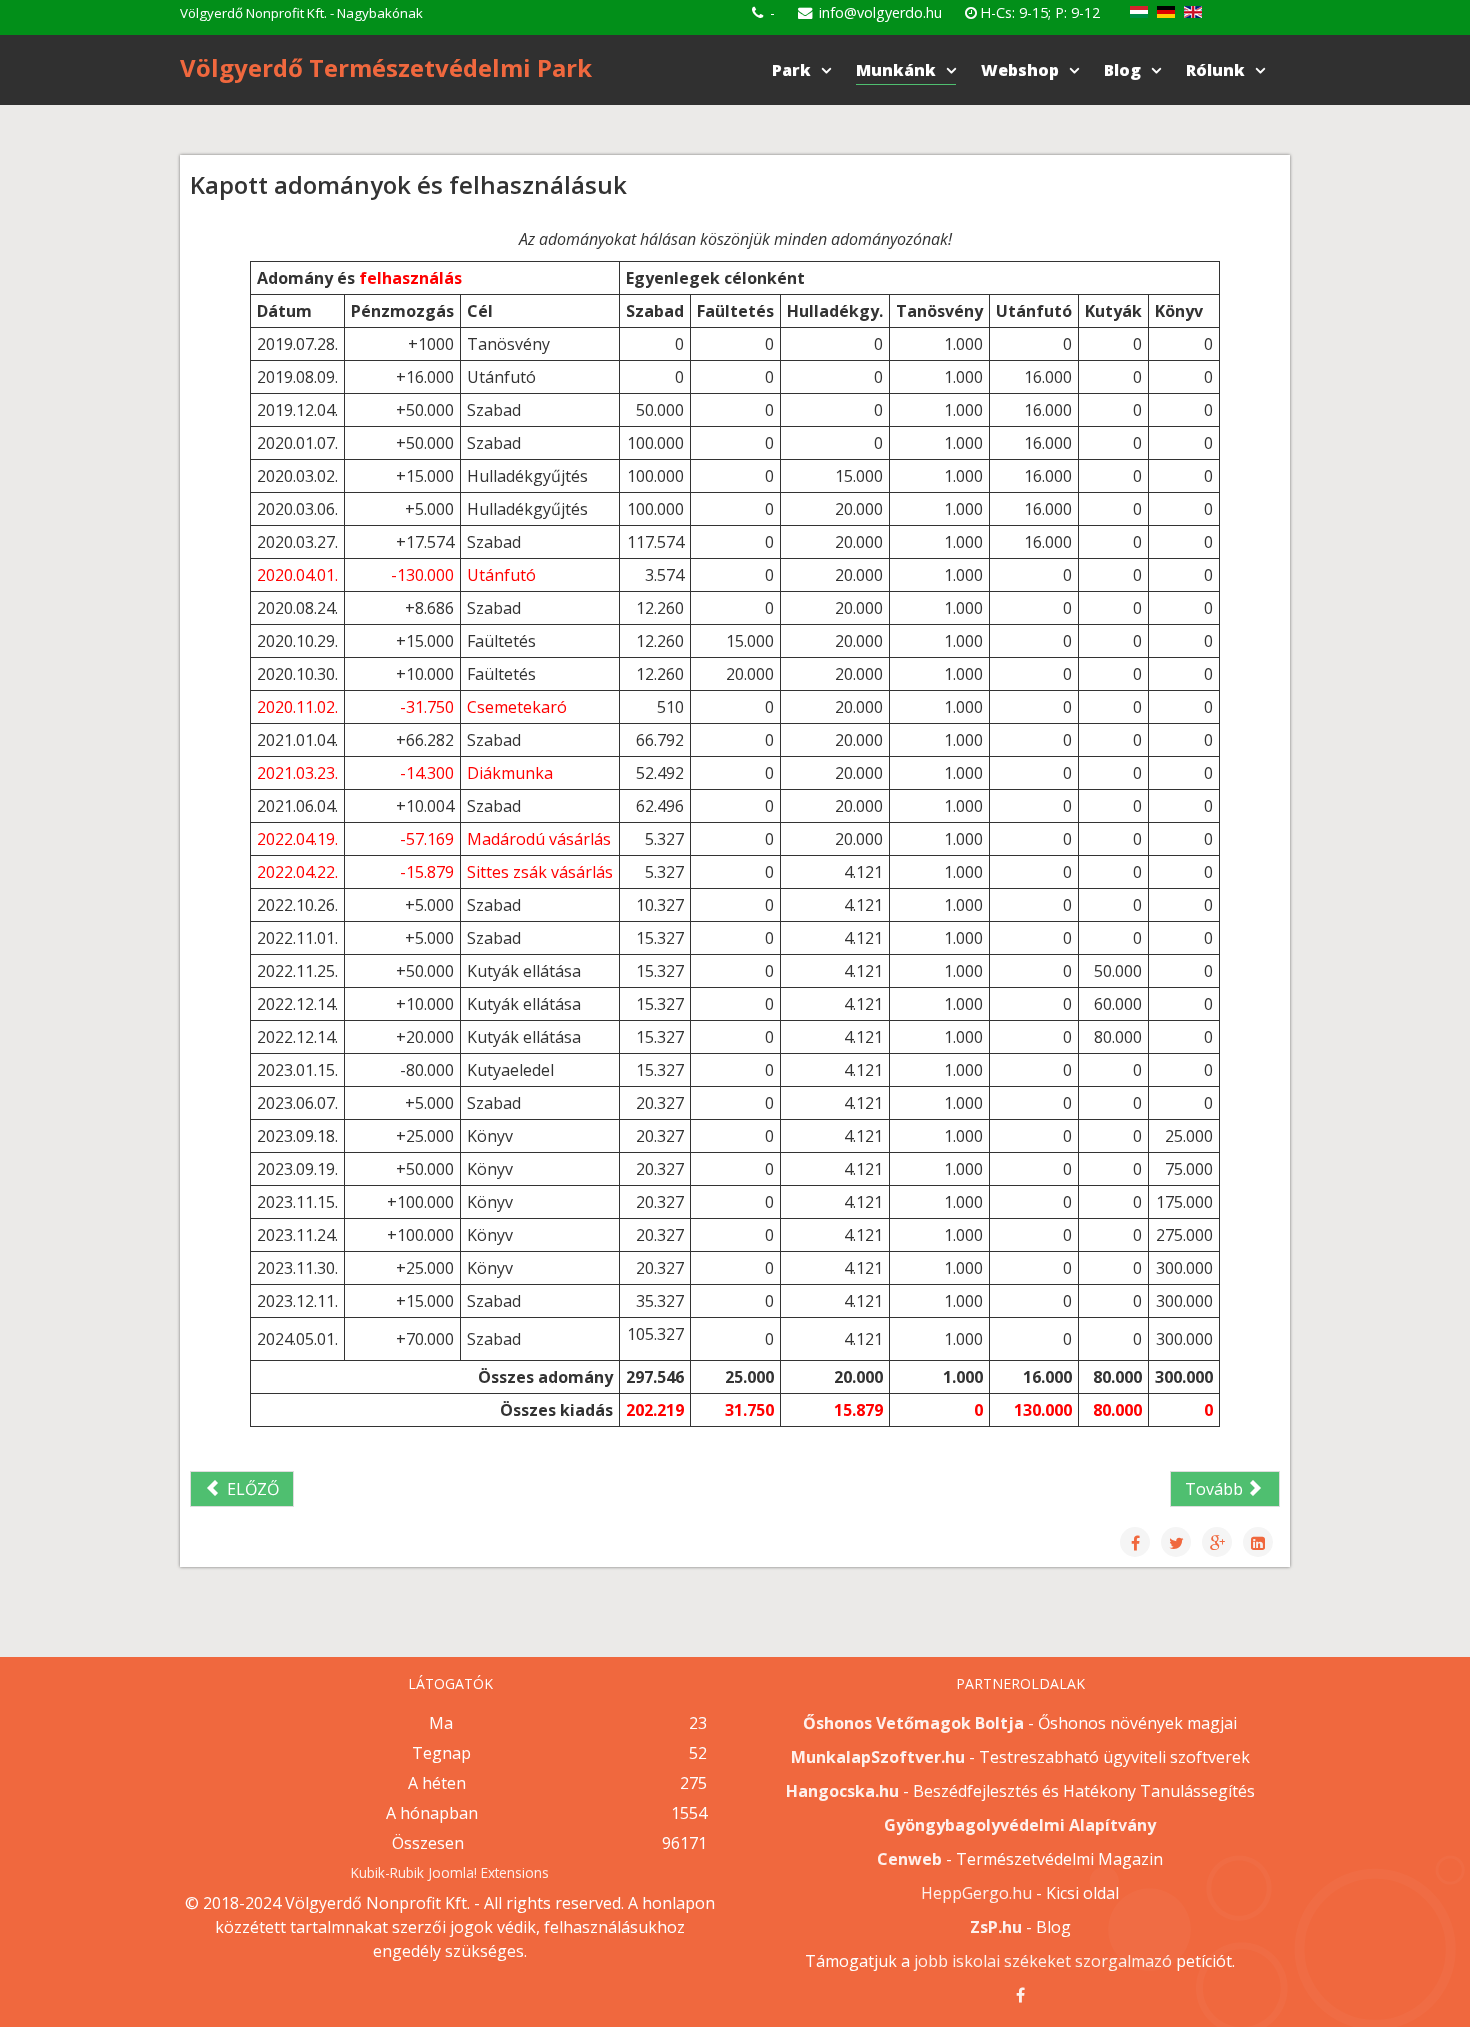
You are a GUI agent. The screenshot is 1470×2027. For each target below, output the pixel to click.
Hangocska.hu (842, 1791)
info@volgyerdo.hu (880, 12)
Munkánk (896, 70)
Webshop (1020, 70)
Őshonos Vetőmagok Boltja (913, 1723)
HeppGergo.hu (976, 1893)
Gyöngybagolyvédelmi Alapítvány (1020, 1825)
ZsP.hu (996, 1927)
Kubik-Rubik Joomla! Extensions (450, 1872)
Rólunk (1215, 70)
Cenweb (909, 1859)
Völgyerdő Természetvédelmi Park (386, 67)
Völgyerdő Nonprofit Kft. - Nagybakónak (301, 13)
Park (791, 70)
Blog (1122, 70)
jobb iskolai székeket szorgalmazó (1043, 1961)
